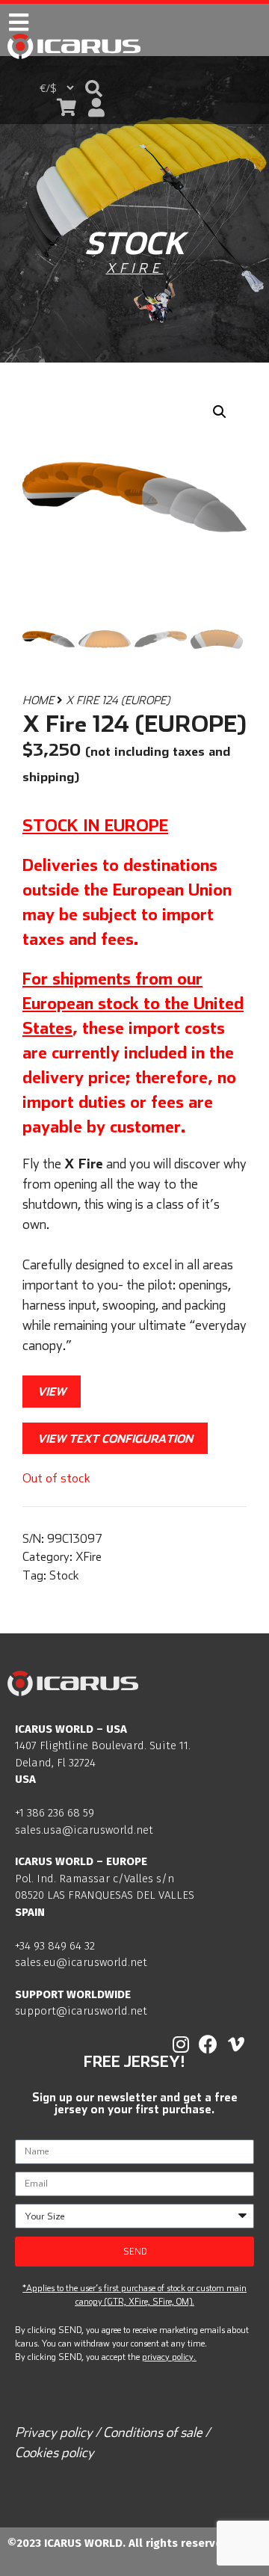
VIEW (52, 1391)
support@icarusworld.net (81, 2011)
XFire (135, 268)
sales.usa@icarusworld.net (84, 1830)
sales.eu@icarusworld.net (81, 1962)
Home (38, 700)
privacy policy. (169, 2357)
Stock (64, 1575)
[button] (94, 89)
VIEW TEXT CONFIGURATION (115, 1438)
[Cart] (67, 107)
